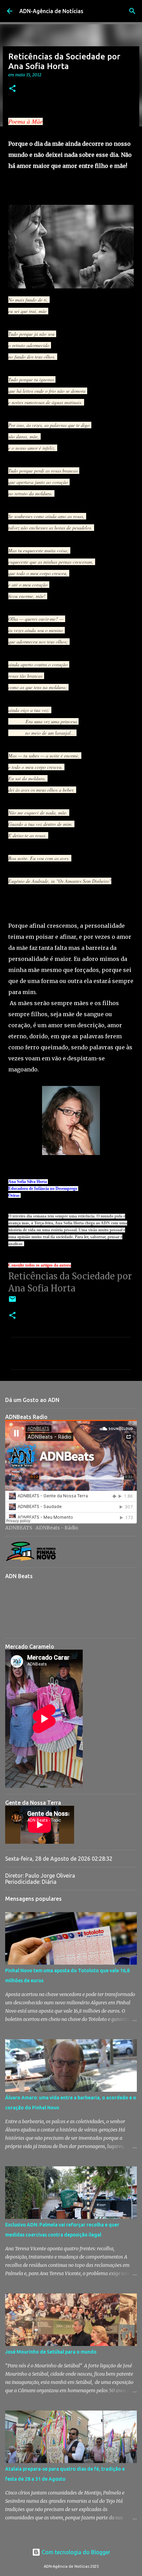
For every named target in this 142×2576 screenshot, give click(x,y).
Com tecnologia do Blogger (75, 2552)
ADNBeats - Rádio (57, 1528)
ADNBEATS (19, 1528)
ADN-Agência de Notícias (51, 11)
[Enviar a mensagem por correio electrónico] (12, 1302)
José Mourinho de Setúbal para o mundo (51, 2352)
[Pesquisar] (132, 11)
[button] (12, 89)
